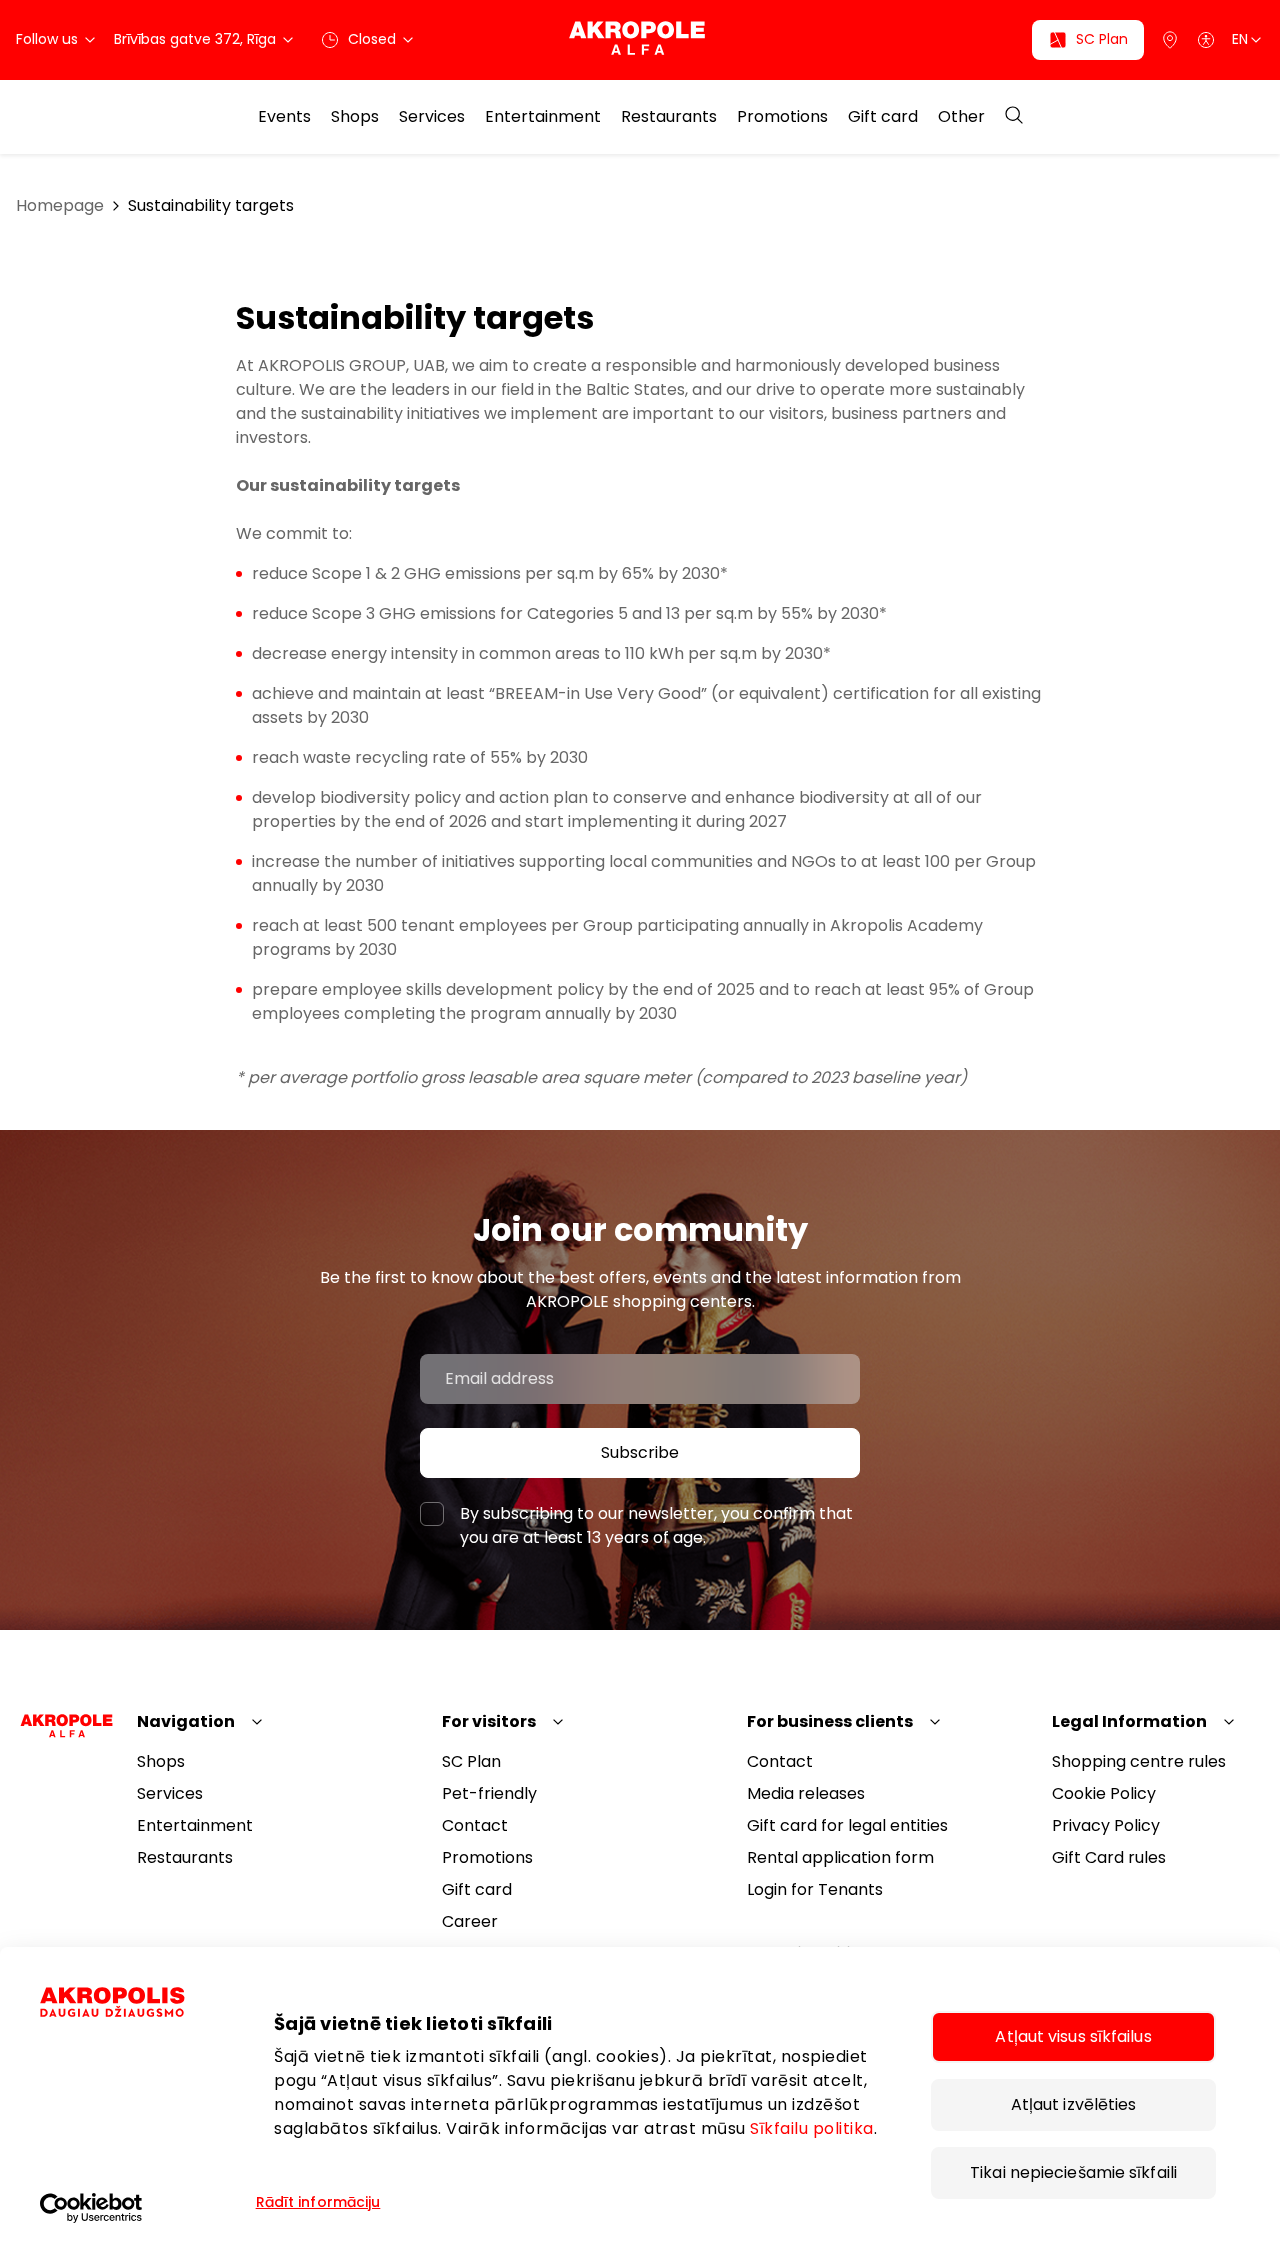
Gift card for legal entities (847, 1825)
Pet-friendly (489, 1793)
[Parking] (1170, 40)
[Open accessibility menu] (1206, 40)
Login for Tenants (815, 1889)
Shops (355, 117)
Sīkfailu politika (812, 2128)
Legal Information (1129, 1721)
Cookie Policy (1104, 1793)
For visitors (489, 1721)
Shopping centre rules (1139, 1761)
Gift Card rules (1109, 1857)
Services (432, 117)
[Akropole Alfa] (640, 39)
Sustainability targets (211, 205)
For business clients (830, 1721)
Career (470, 1921)
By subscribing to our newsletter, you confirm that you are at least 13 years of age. (656, 1525)
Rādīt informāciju (318, 2202)
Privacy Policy (1106, 1825)
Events (284, 117)
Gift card (883, 117)
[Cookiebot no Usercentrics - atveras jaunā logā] (145, 2208)
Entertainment (543, 117)
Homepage (60, 205)
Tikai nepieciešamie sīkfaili (1073, 2172)
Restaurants (669, 117)
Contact (475, 1825)
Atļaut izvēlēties (1074, 2104)
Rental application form (840, 1857)
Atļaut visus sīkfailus (1073, 2036)
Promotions (782, 117)
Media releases (806, 1793)
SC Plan (471, 1761)
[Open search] (1014, 116)
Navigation (186, 1721)
